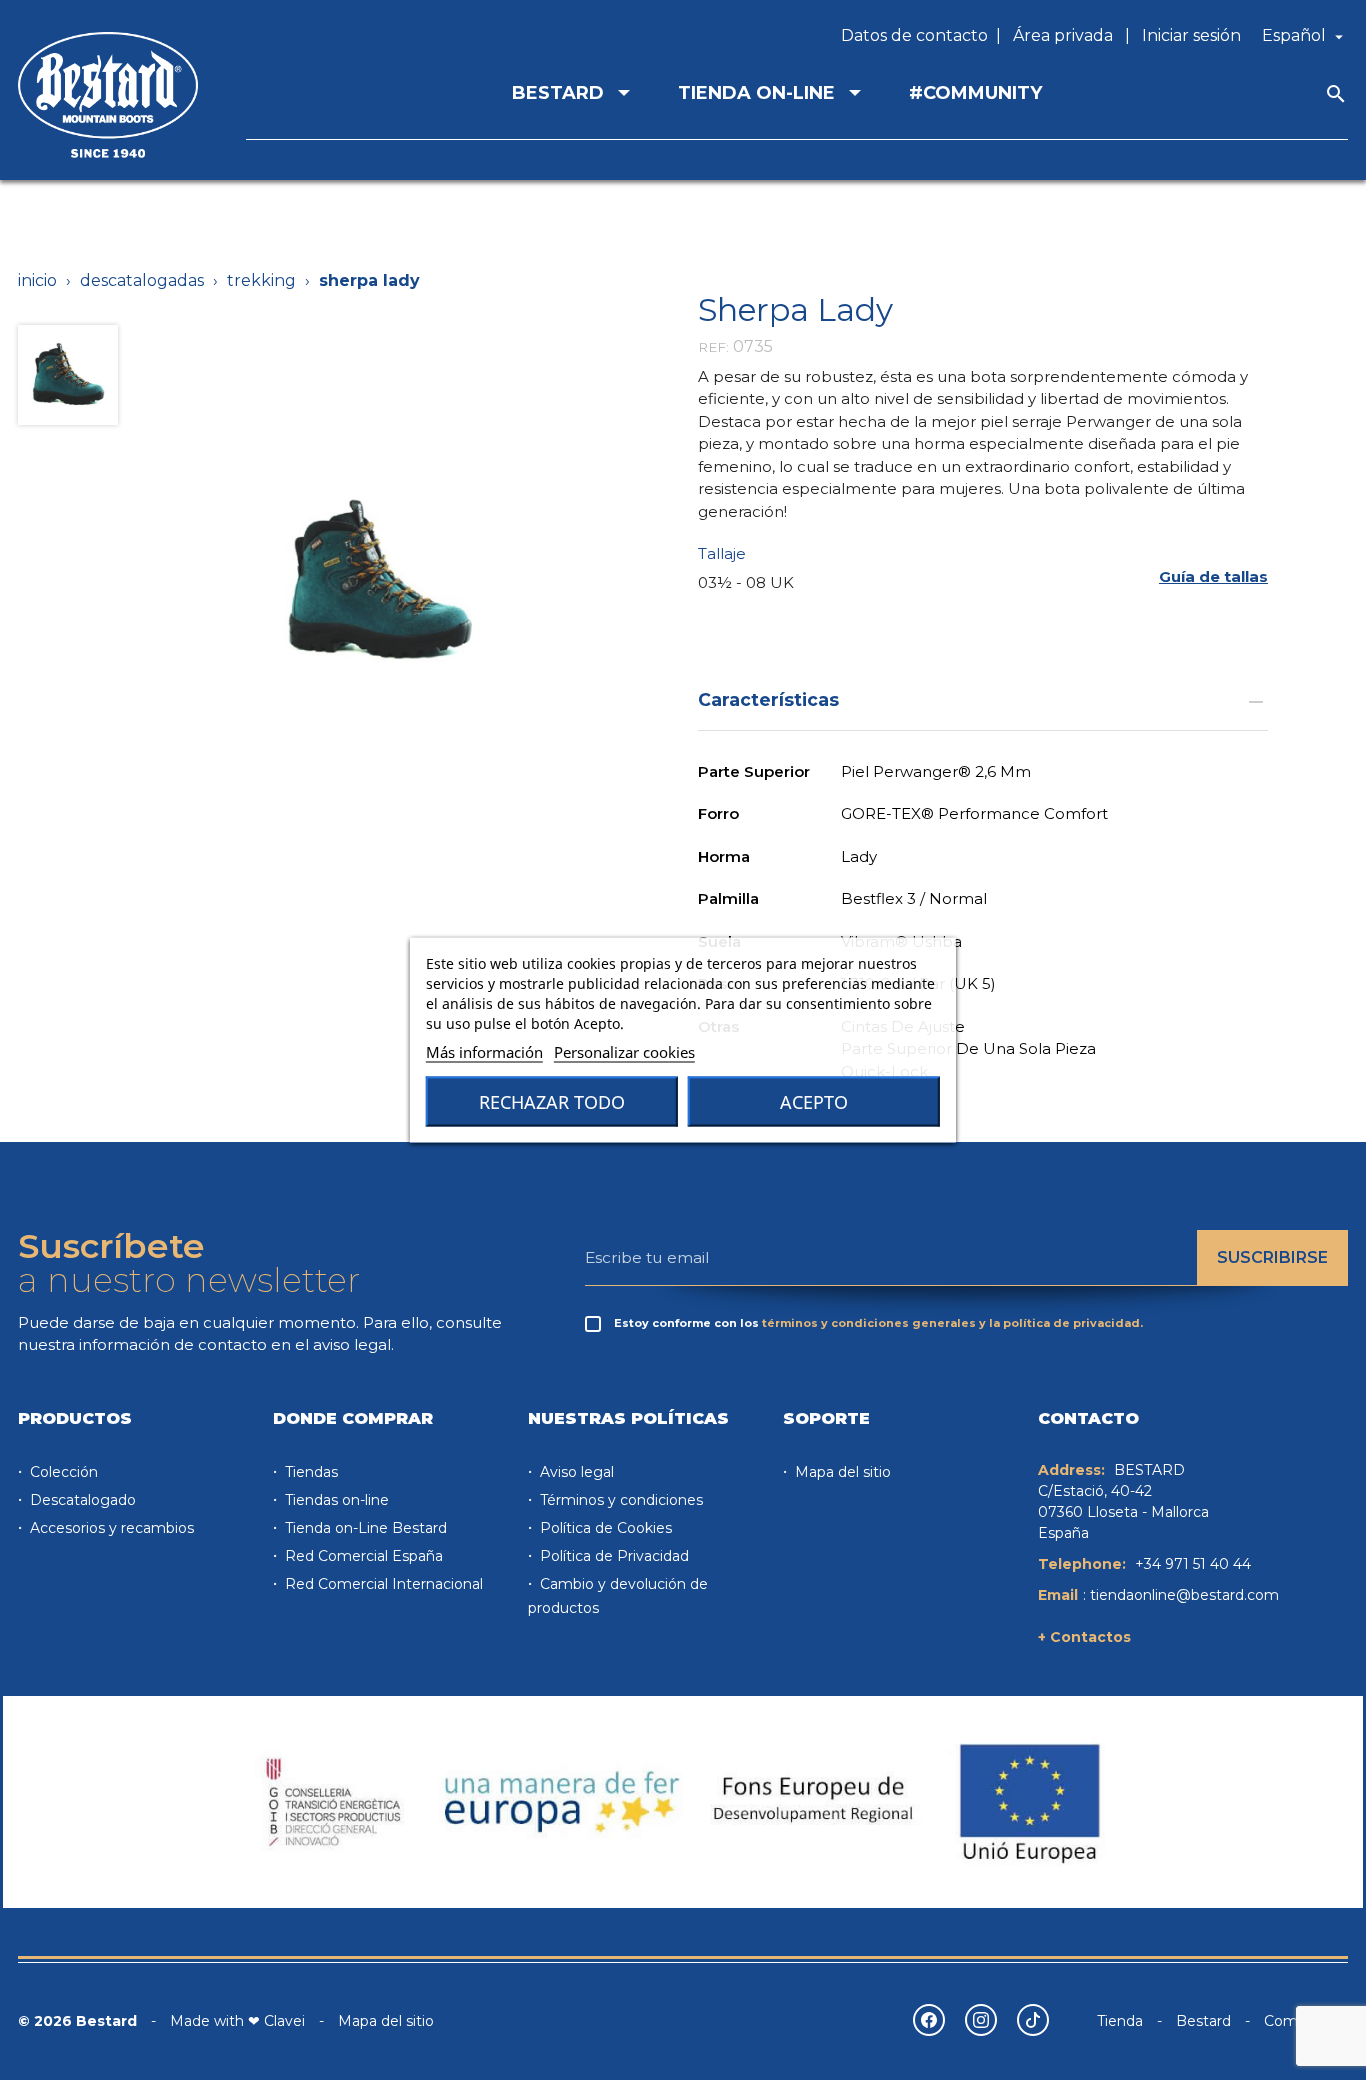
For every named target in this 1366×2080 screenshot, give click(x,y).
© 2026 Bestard (77, 2021)
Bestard (1203, 2021)
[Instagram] (981, 2020)
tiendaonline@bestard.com (1184, 1595)
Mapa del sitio (841, 1472)
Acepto (814, 1102)
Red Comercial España (362, 1556)
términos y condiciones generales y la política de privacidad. (952, 1323)
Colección (62, 1472)
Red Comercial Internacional (382, 1584)
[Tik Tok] (1033, 2020)
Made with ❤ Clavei (237, 2021)
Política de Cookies (604, 1528)
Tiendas (309, 1472)
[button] (1213, 576)
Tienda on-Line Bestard (364, 1528)
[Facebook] (929, 2020)
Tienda (1120, 2021)
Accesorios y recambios (110, 1528)
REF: (713, 347)
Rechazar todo (552, 1102)
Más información (484, 1052)
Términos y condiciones (619, 1500)
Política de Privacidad (612, 1556)
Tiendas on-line (335, 1500)
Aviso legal (575, 1472)
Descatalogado (81, 1500)
